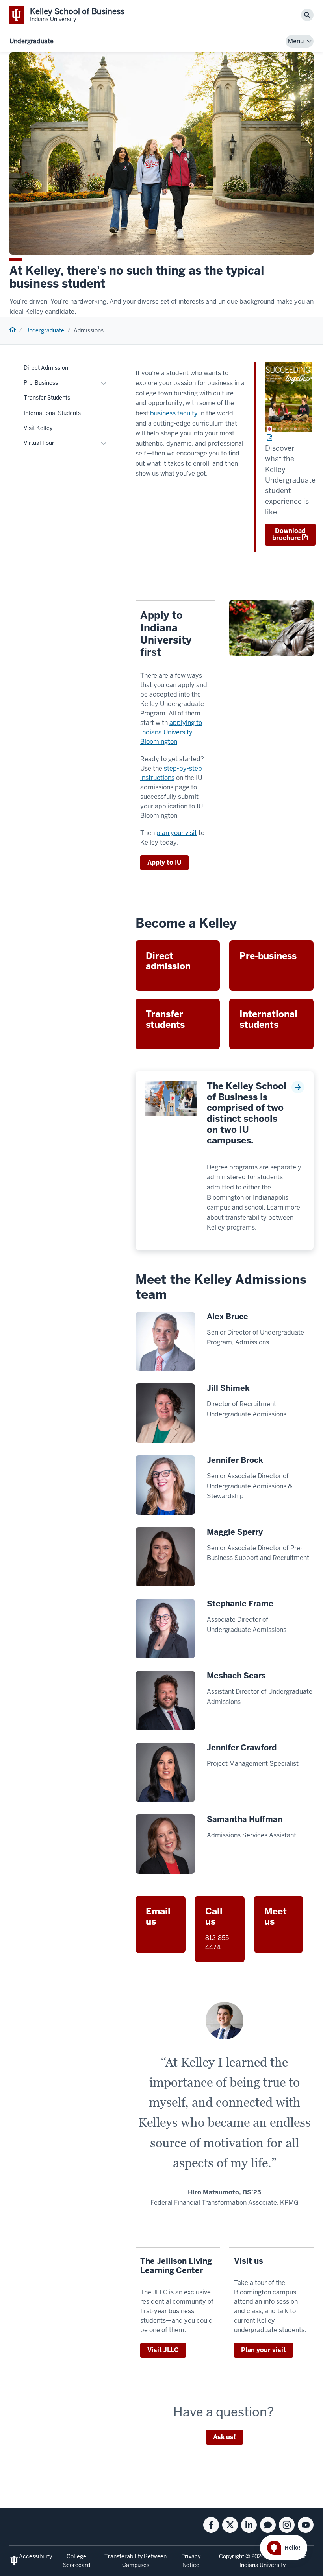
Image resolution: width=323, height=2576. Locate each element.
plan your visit (177, 833)
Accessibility (35, 2556)
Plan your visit (264, 2350)
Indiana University (263, 2565)
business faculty (174, 413)
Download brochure (289, 534)
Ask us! (225, 2437)
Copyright (232, 2556)
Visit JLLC (163, 2350)
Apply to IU (164, 862)
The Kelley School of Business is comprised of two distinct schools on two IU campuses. (247, 1114)
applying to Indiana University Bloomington (171, 732)
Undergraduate (32, 41)
